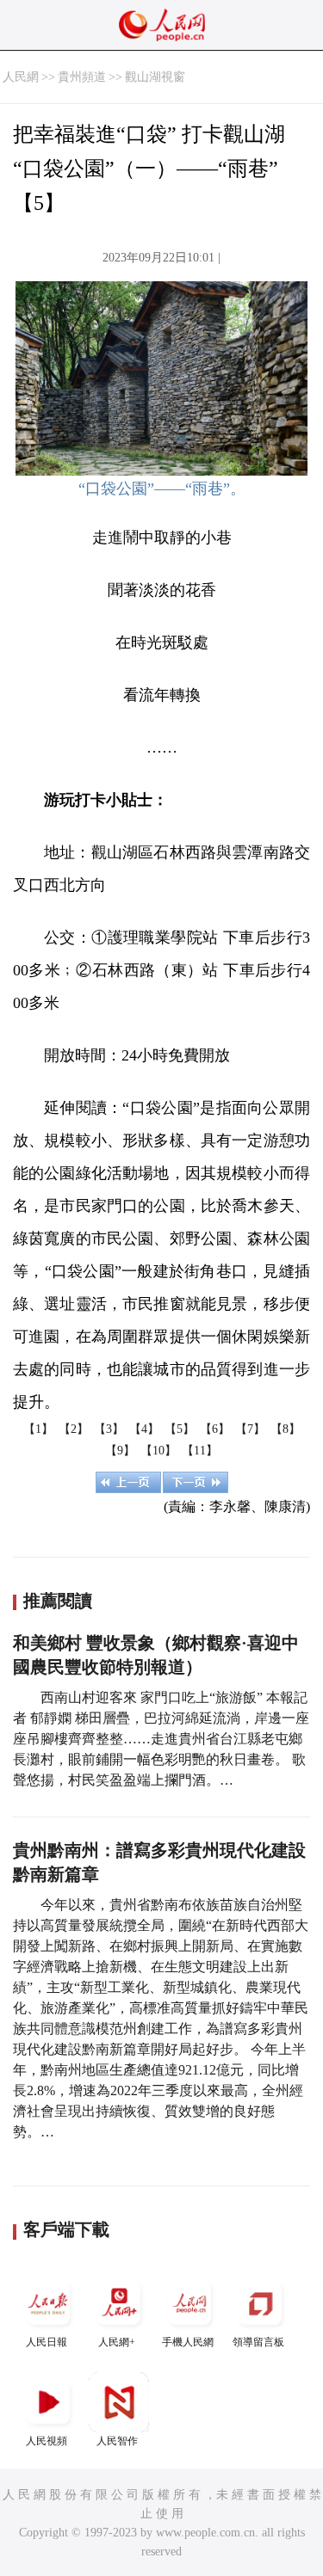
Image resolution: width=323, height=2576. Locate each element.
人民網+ (117, 2342)
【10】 (158, 1451)
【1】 (38, 1429)
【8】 (286, 1429)
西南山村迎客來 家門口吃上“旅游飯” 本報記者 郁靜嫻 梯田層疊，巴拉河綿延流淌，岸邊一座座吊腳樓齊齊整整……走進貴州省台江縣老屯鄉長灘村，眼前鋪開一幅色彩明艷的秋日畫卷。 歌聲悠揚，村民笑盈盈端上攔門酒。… (161, 1739)
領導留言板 (258, 2342)
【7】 (250, 1429)
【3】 (109, 1429)
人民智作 (117, 2441)
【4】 (144, 1429)
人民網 (21, 77)
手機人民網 (188, 2342)
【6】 (215, 1429)
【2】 (74, 1429)
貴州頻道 (82, 77)
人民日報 (47, 2342)
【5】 (180, 1429)
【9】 (120, 1451)
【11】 (200, 1451)
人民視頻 (47, 2441)
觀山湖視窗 (155, 77)
